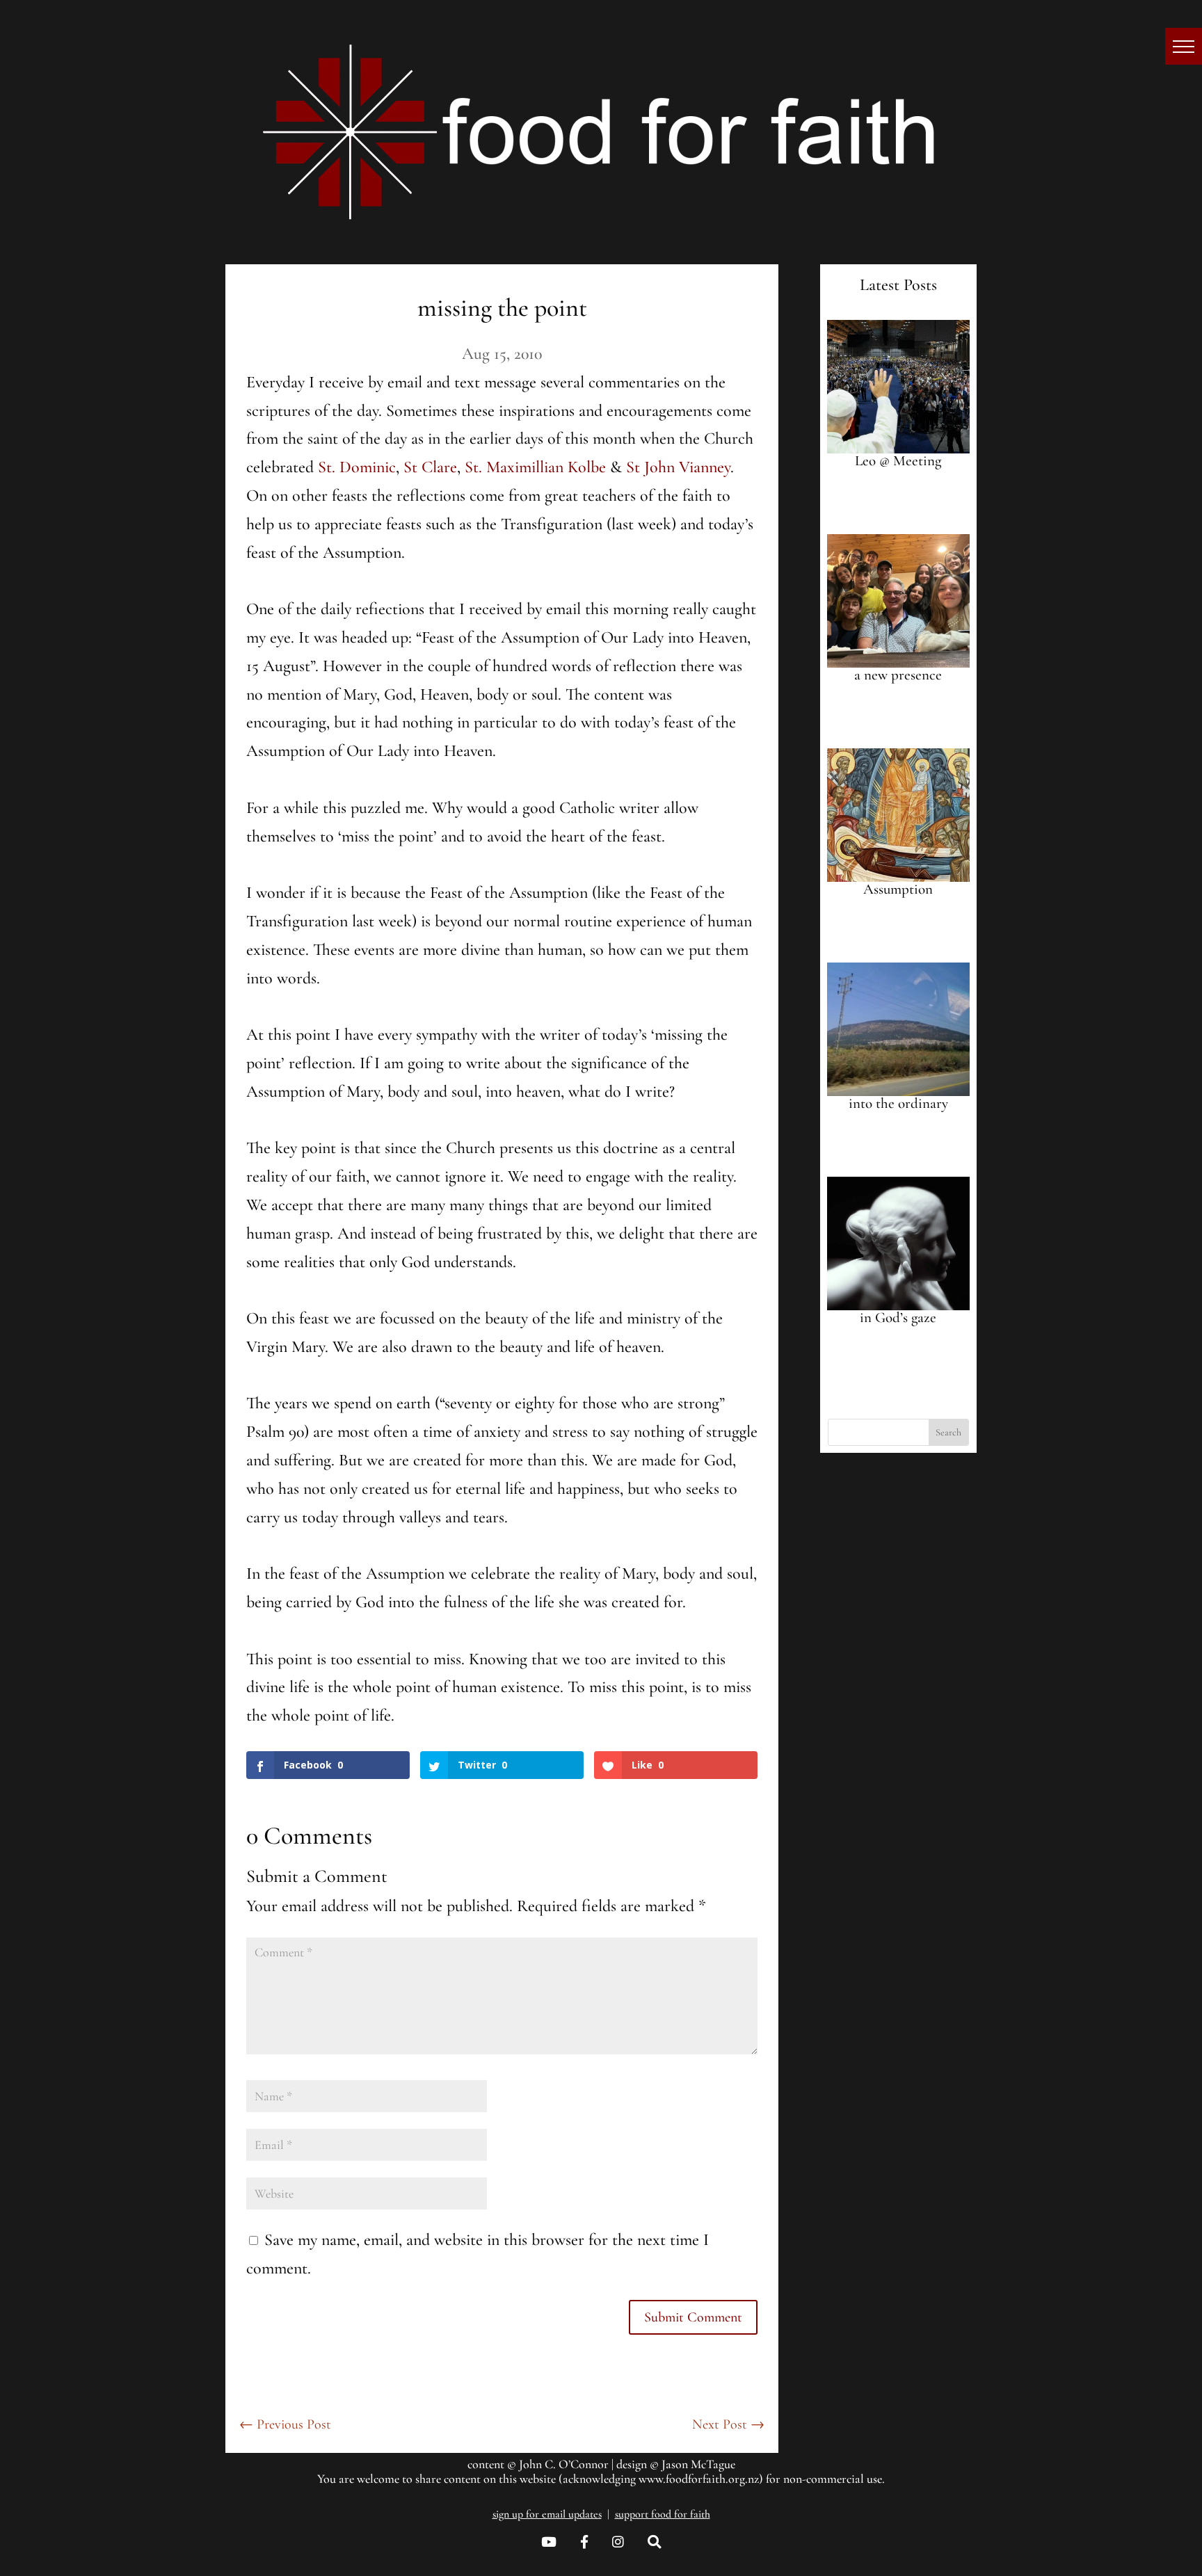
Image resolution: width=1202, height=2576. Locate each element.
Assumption (898, 889)
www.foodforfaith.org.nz (699, 2479)
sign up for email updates (547, 2514)
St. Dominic (357, 467)
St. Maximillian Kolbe (535, 467)
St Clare (430, 467)
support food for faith (663, 2514)
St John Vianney (678, 467)
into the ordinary (898, 1103)
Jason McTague (698, 2464)
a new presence (898, 675)
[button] (1184, 46)
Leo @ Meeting (898, 461)
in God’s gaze (898, 1318)
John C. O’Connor (564, 2464)
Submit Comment (693, 2317)
